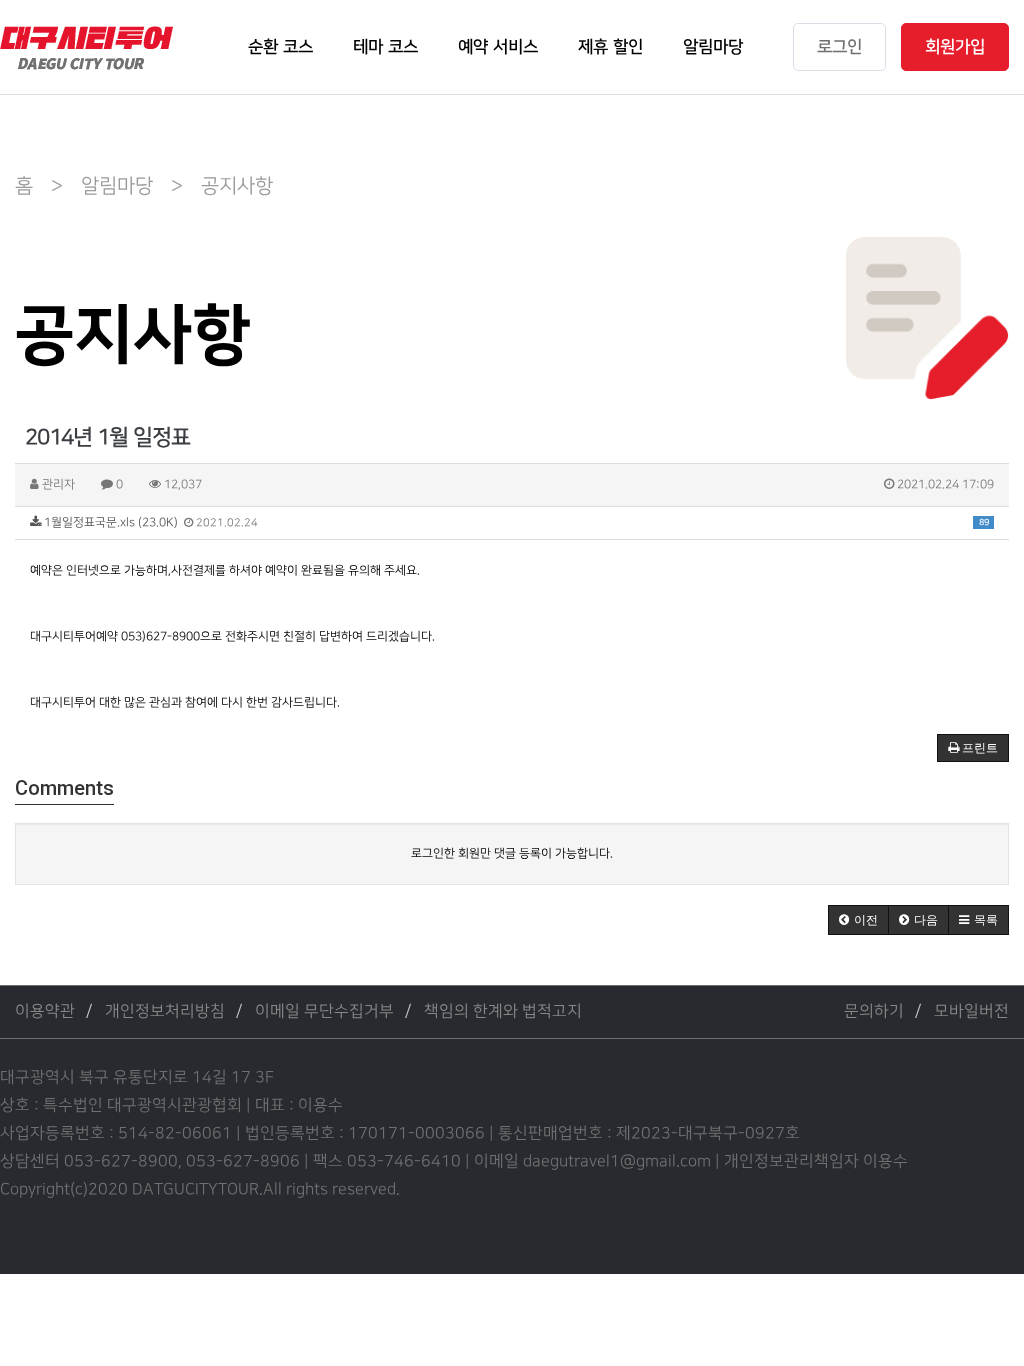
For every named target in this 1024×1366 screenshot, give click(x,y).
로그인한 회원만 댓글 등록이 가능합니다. (512, 853)
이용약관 (45, 1011)
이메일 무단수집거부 (324, 1011)
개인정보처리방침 (165, 1011)
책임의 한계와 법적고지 (503, 1011)
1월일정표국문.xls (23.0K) (515, 522)
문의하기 (874, 1011)
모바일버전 (971, 1011)
